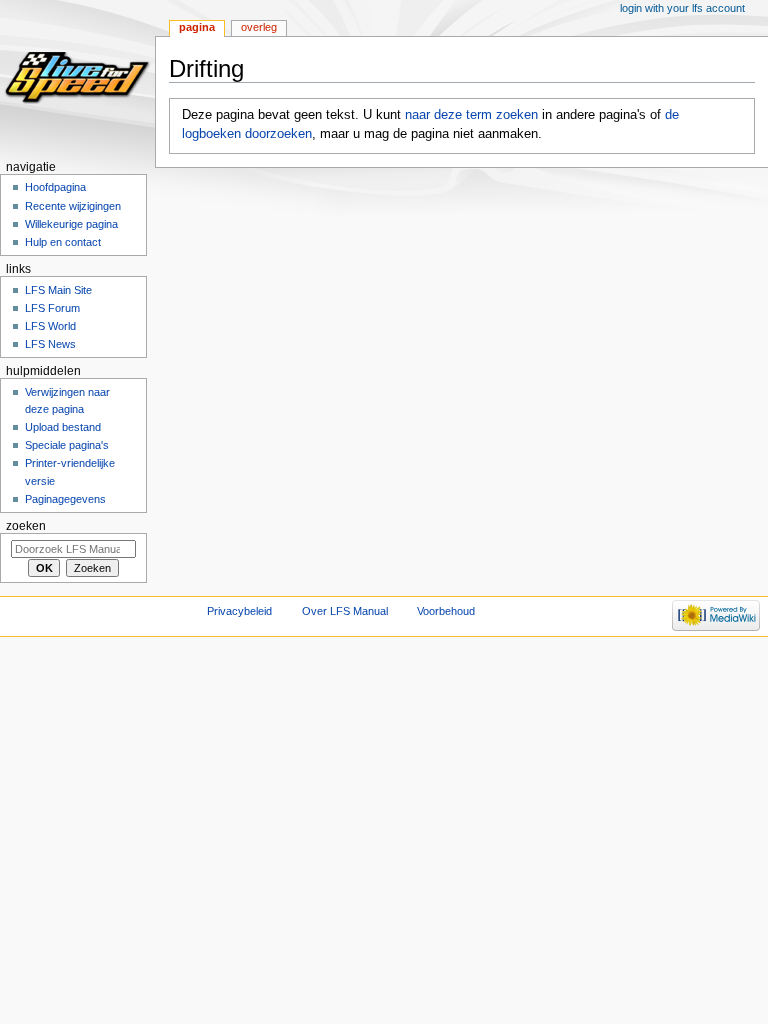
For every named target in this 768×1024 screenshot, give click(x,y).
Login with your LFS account (682, 8)
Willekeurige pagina (71, 224)
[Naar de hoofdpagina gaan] (77, 77)
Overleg (259, 27)
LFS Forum (52, 308)
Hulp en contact (63, 242)
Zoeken (26, 526)
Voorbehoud (446, 611)
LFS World (50, 326)
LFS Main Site (58, 290)
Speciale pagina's (67, 445)
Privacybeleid (239, 611)
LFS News (50, 344)
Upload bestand (63, 427)
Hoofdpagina (55, 187)
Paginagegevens (65, 499)
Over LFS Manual (345, 611)
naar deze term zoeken (471, 115)
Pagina (197, 27)
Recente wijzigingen (73, 206)
